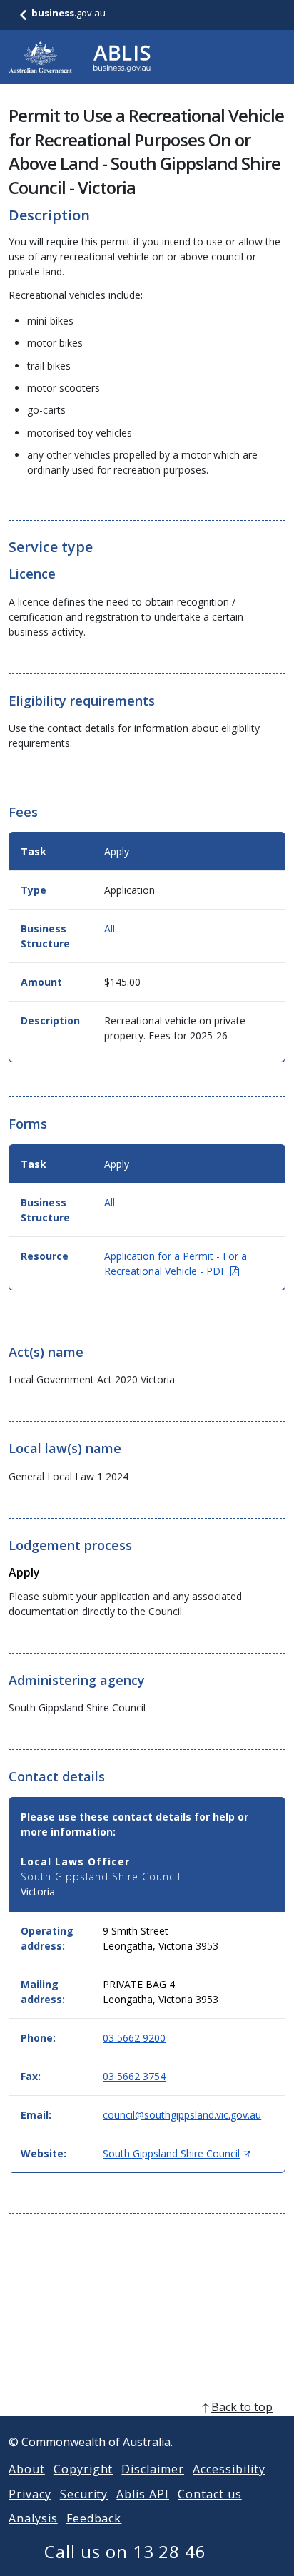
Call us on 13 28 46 (125, 2551)
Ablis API (143, 2494)
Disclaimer (153, 2469)
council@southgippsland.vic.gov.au (182, 2115)
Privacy (30, 2494)
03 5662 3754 (134, 2076)
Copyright (83, 2469)
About (27, 2469)
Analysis (33, 2518)
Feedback (94, 2518)
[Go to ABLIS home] (80, 57)
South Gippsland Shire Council (177, 2153)
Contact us (210, 2494)
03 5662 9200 (134, 2038)
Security (84, 2494)
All (110, 928)
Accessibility (229, 2469)
